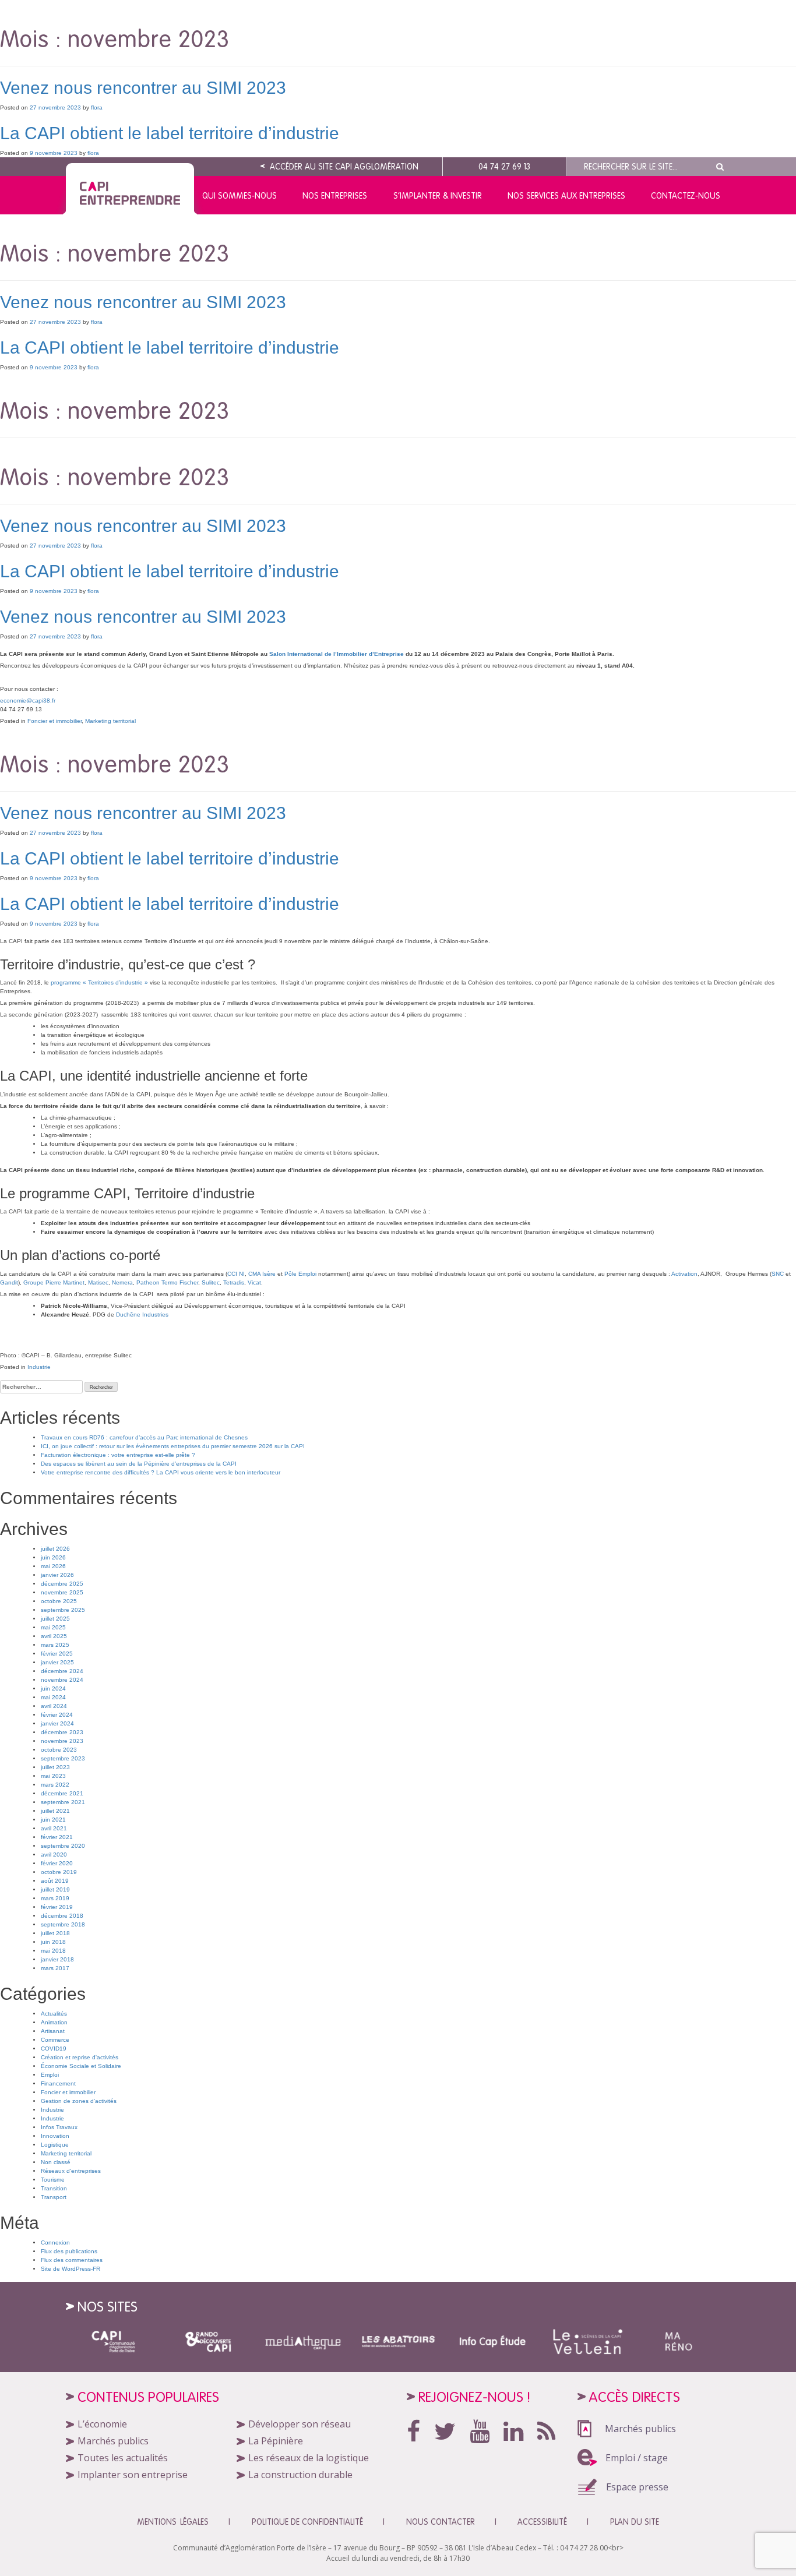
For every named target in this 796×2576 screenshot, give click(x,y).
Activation (684, 1274)
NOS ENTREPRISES (335, 196)
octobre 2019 (59, 1872)
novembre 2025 (62, 1592)
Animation (54, 2022)
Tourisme (53, 2180)
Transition (54, 2188)
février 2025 (57, 1654)
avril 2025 (54, 1636)
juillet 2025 (55, 1619)
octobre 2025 (59, 1601)
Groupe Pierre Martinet (54, 1282)
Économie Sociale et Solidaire (81, 2066)
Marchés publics (113, 2441)
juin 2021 (53, 1820)
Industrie (39, 1367)
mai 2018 (53, 1951)
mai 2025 (53, 1627)
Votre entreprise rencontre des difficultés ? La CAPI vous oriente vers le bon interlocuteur (161, 1472)
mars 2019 (55, 1898)
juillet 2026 (55, 1549)
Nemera (122, 1282)
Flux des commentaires (72, 2260)
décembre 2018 (62, 1916)
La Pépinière (276, 2441)
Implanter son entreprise (133, 2475)
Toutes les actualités (123, 2458)
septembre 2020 (63, 1846)
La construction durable (300, 2475)
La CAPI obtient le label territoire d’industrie (170, 133)
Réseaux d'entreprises (71, 2171)
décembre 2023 (62, 1732)
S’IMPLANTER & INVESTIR (438, 196)
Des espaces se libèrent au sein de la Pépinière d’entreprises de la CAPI (139, 1464)
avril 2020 (54, 1855)
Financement (58, 2083)
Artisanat (53, 2031)
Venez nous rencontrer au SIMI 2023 (143, 88)
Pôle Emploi (300, 1274)
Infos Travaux (59, 2127)
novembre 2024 (62, 1680)
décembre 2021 (62, 1793)
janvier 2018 (57, 1959)
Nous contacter (441, 2522)
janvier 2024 (57, 1723)
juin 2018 (53, 1942)
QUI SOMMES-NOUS (239, 196)
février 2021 (57, 1837)
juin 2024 (53, 1688)
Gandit (9, 1282)
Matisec (98, 1282)
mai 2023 (53, 1776)
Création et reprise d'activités (80, 2057)
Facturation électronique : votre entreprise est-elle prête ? (118, 1455)
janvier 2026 (57, 1575)
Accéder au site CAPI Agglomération (343, 167)
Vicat (254, 1282)
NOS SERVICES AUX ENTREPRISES (566, 196)
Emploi (50, 2075)
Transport (54, 2197)
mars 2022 (55, 1785)
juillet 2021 (55, 1811)
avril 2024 (54, 1706)
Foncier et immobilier (54, 721)
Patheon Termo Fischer (167, 1282)
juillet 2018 (55, 1933)
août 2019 (55, 1881)
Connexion (55, 2242)
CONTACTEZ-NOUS (686, 196)
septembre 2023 (63, 1758)
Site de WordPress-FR (71, 2269)
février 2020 (57, 1863)
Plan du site (635, 2522)
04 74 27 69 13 (504, 167)
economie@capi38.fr (28, 701)
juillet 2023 (55, 1767)
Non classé (56, 2162)
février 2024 (57, 1715)
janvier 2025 (57, 1662)
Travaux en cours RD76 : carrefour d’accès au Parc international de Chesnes (144, 1437)
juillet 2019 (55, 1889)
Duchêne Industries (142, 1315)
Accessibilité (542, 2522)
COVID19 (54, 2049)
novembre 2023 (62, 1741)
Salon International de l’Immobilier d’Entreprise (337, 654)
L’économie (102, 2424)
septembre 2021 (63, 1802)
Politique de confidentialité (307, 2522)
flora (97, 107)
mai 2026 (53, 1566)
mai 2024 (53, 1697)
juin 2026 (53, 1557)
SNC (778, 1274)
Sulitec (211, 1282)
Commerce (55, 2040)
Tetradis (234, 1282)
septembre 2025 (63, 1610)
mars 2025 (55, 1645)
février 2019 (57, 1907)
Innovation (55, 2136)
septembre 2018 (63, 1924)
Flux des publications (69, 2251)
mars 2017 (55, 1968)
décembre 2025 (62, 1584)
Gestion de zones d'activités (79, 2101)
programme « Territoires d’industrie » (99, 982)
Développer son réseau (300, 2424)
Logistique (55, 2145)
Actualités (54, 2014)
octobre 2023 (59, 1750)
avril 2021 (54, 1828)
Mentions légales (173, 2522)
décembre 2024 (62, 1671)
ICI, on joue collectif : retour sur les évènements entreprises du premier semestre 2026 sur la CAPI (173, 1446)
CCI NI (236, 1274)
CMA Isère (262, 1274)
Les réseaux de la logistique (309, 2458)
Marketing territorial (110, 721)
